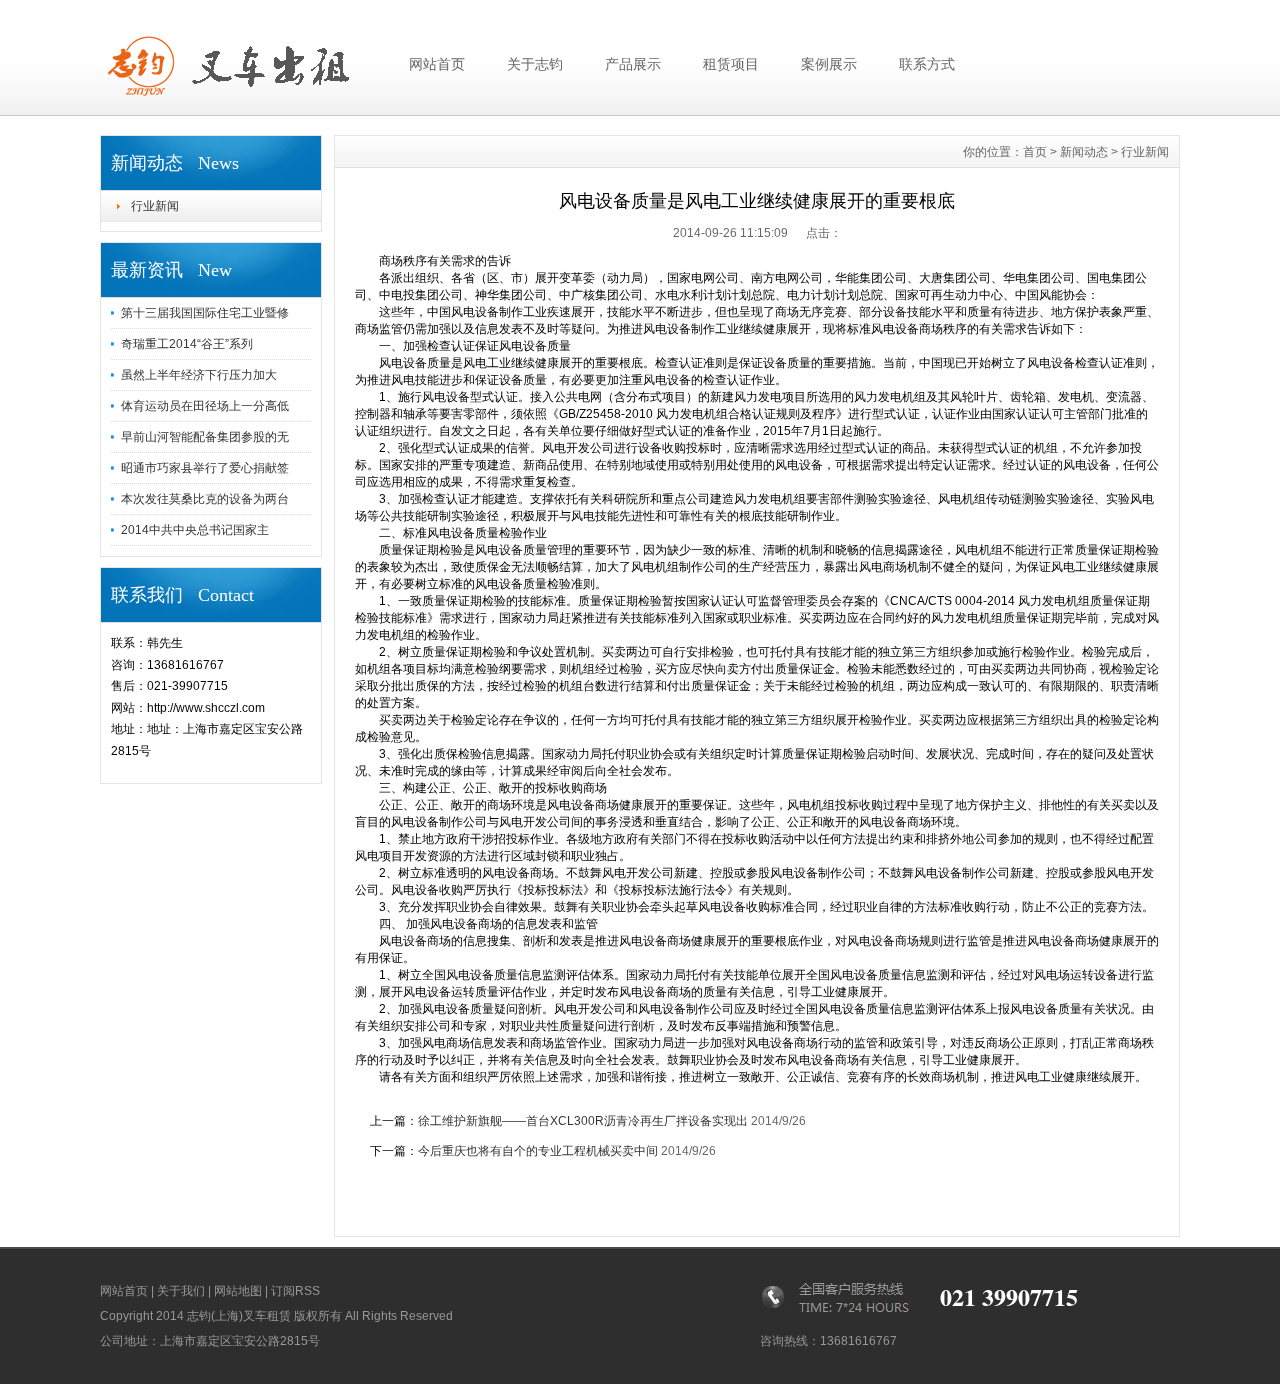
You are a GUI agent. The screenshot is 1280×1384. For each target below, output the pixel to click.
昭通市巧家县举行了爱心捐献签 (205, 468)
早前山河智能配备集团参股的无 (205, 437)
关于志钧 (535, 64)
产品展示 (633, 64)
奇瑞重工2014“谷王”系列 (187, 344)
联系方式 (927, 64)
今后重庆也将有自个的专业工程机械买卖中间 (538, 1151)
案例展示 (829, 64)
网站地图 (238, 1291)
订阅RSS (295, 1291)
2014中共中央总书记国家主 (195, 530)
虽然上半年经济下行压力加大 (199, 375)
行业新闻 (155, 206)
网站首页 (437, 64)
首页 (1035, 152)
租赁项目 (731, 64)
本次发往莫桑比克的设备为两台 (205, 499)
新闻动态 (1084, 152)
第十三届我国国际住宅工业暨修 (205, 313)
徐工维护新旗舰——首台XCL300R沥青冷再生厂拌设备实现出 (583, 1121)
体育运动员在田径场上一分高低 (205, 406)
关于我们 (181, 1291)
